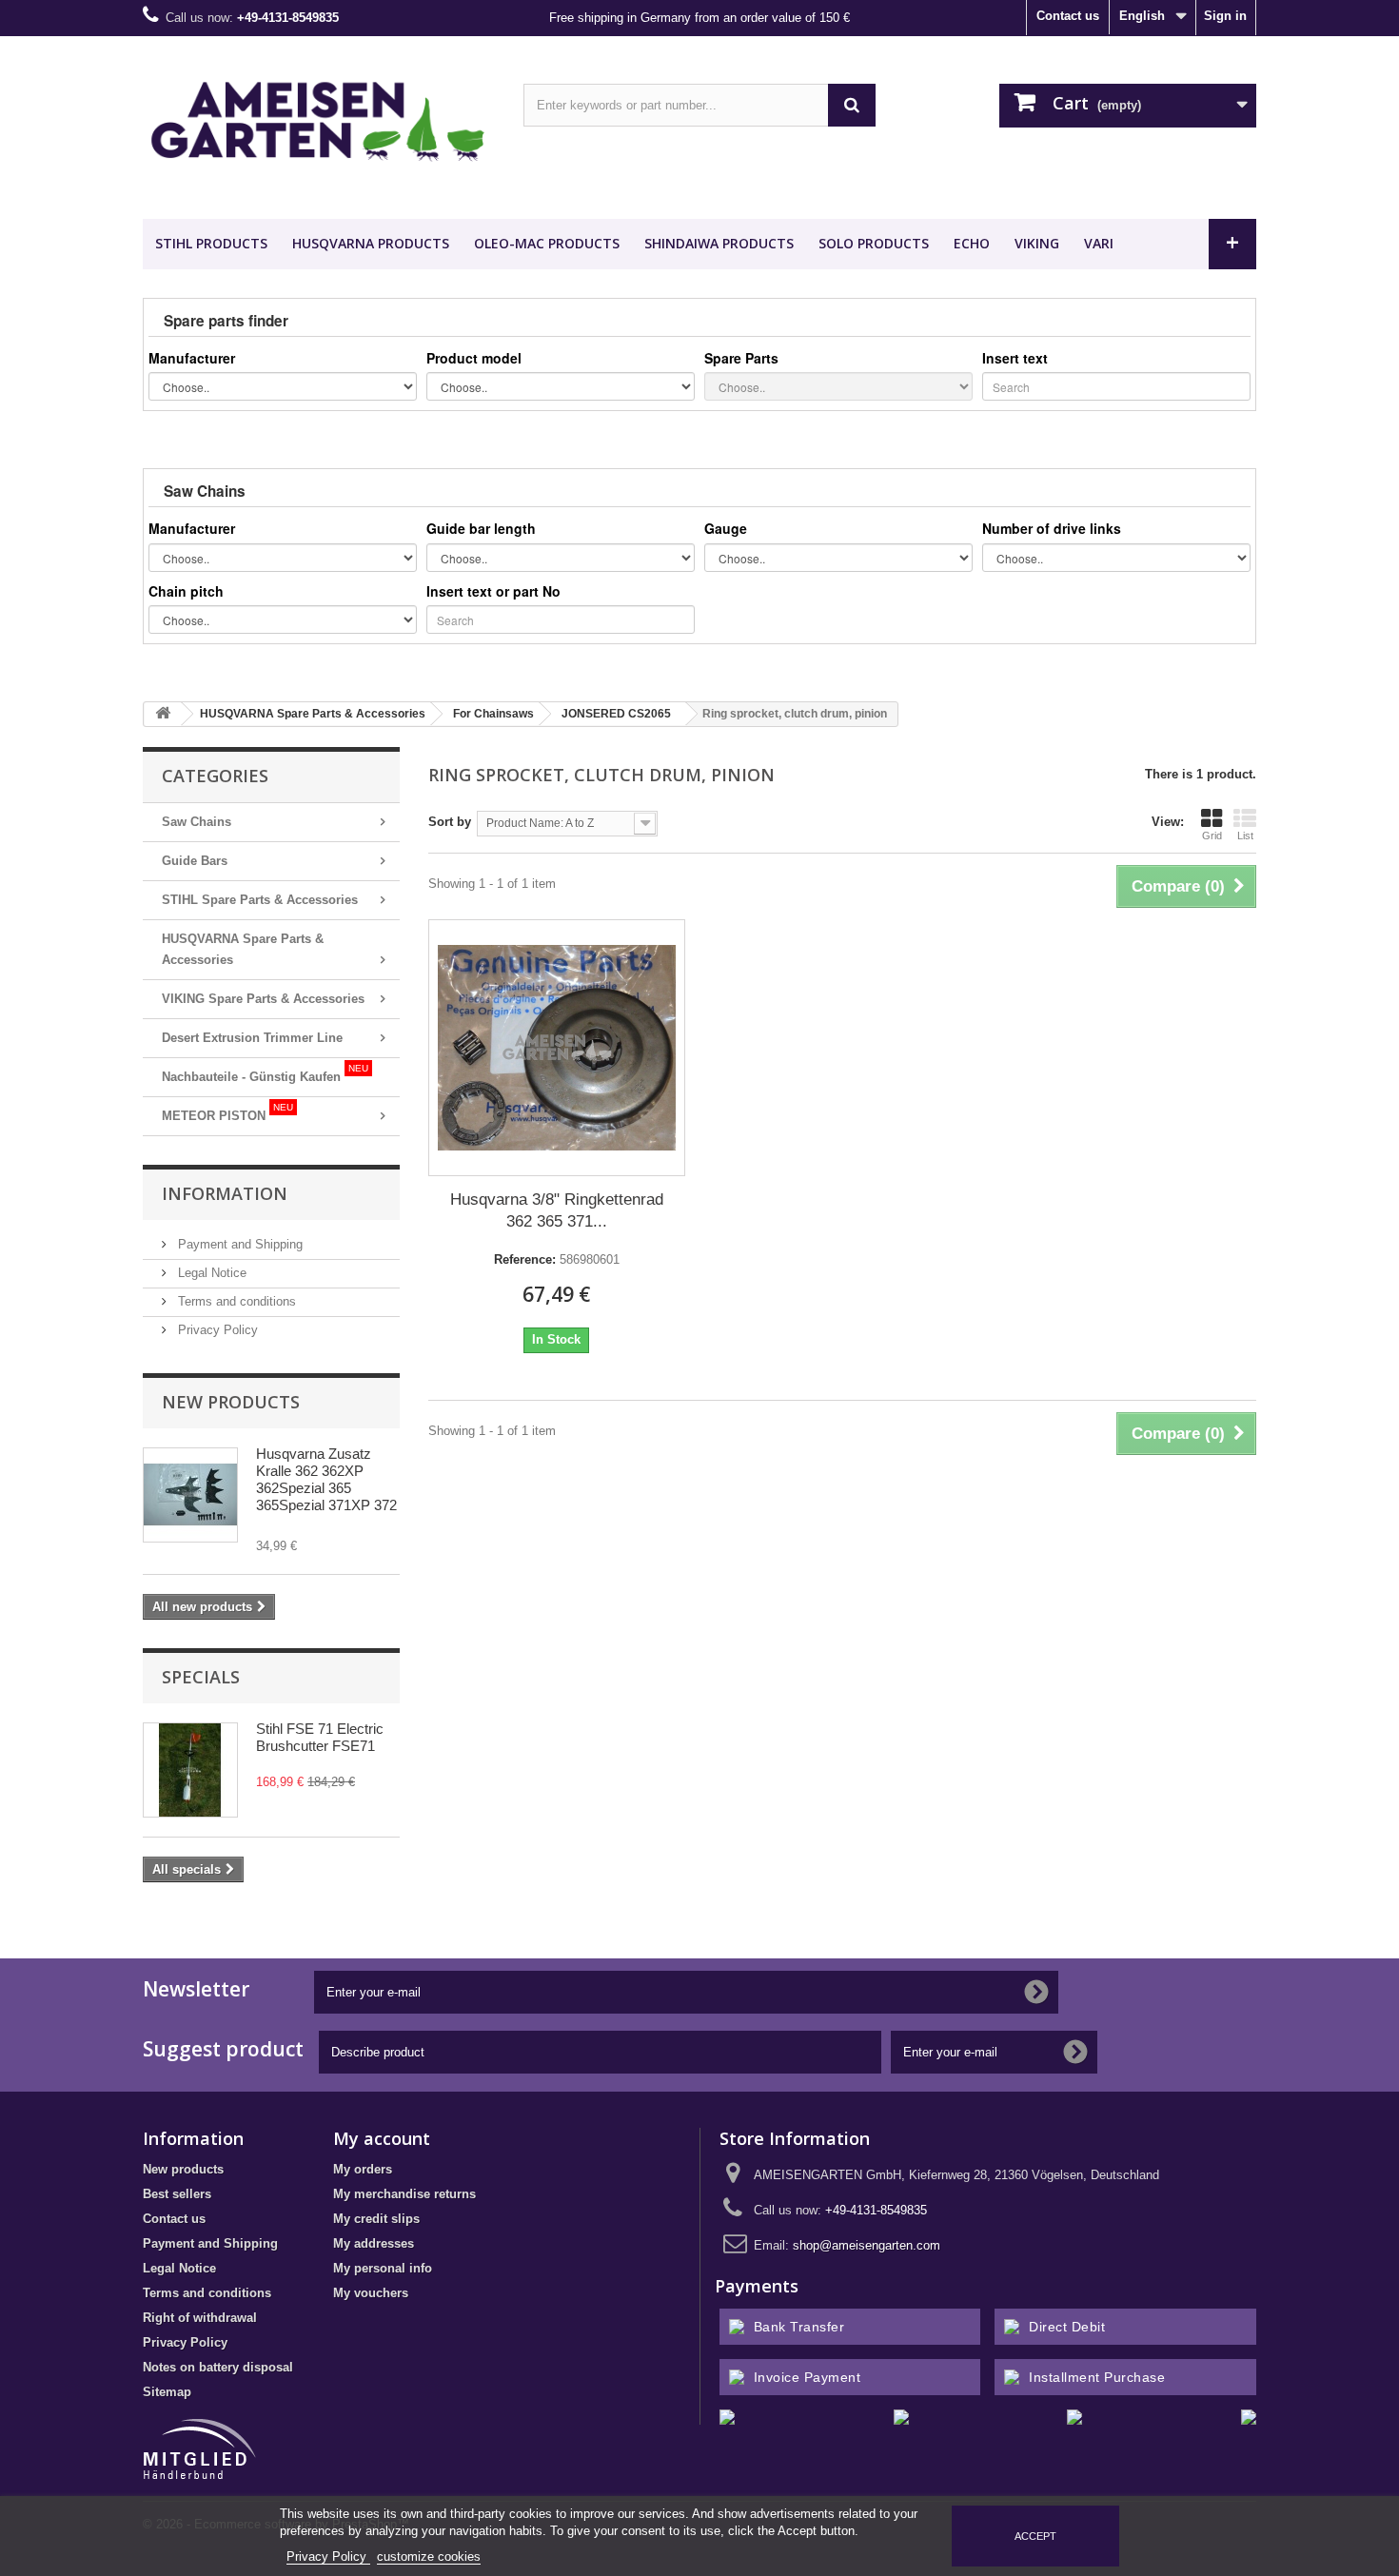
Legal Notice (210, 1273)
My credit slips (376, 2219)
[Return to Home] (163, 714)
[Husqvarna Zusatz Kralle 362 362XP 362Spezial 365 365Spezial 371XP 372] (190, 1495)
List (1245, 836)
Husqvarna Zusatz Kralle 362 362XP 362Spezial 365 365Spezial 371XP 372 (326, 1479)
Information (225, 1193)
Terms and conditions (235, 1301)
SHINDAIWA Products (719, 243)
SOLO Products (874, 243)
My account (382, 2138)
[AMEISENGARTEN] (319, 123)
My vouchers (371, 2293)
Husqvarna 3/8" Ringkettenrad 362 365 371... (557, 1210)
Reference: (525, 1259)
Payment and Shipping (238, 1244)
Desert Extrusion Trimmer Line (252, 1038)
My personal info (383, 2268)
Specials (201, 1677)
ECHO (972, 243)
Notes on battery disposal (218, 2367)
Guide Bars (195, 861)
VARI (1099, 243)
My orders (363, 2169)
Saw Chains (197, 822)
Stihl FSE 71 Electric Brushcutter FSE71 (320, 1737)
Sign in (1225, 16)
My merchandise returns (404, 2194)
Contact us (1068, 16)
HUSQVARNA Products (371, 243)
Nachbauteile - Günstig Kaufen (265, 1073)
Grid (1212, 836)
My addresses (374, 2243)
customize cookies (429, 2556)
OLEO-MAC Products (547, 243)
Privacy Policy (216, 1330)
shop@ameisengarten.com (867, 2245)
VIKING (1037, 243)
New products (231, 1402)
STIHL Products (211, 243)
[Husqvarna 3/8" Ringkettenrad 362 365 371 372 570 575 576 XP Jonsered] (557, 1048)
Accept (1035, 2536)
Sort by (450, 822)
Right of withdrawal (200, 2318)
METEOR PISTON (227, 1112)
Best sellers (177, 2194)
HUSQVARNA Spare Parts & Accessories (243, 949)
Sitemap (167, 2392)
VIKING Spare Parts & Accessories (263, 999)
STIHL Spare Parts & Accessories (260, 900)
